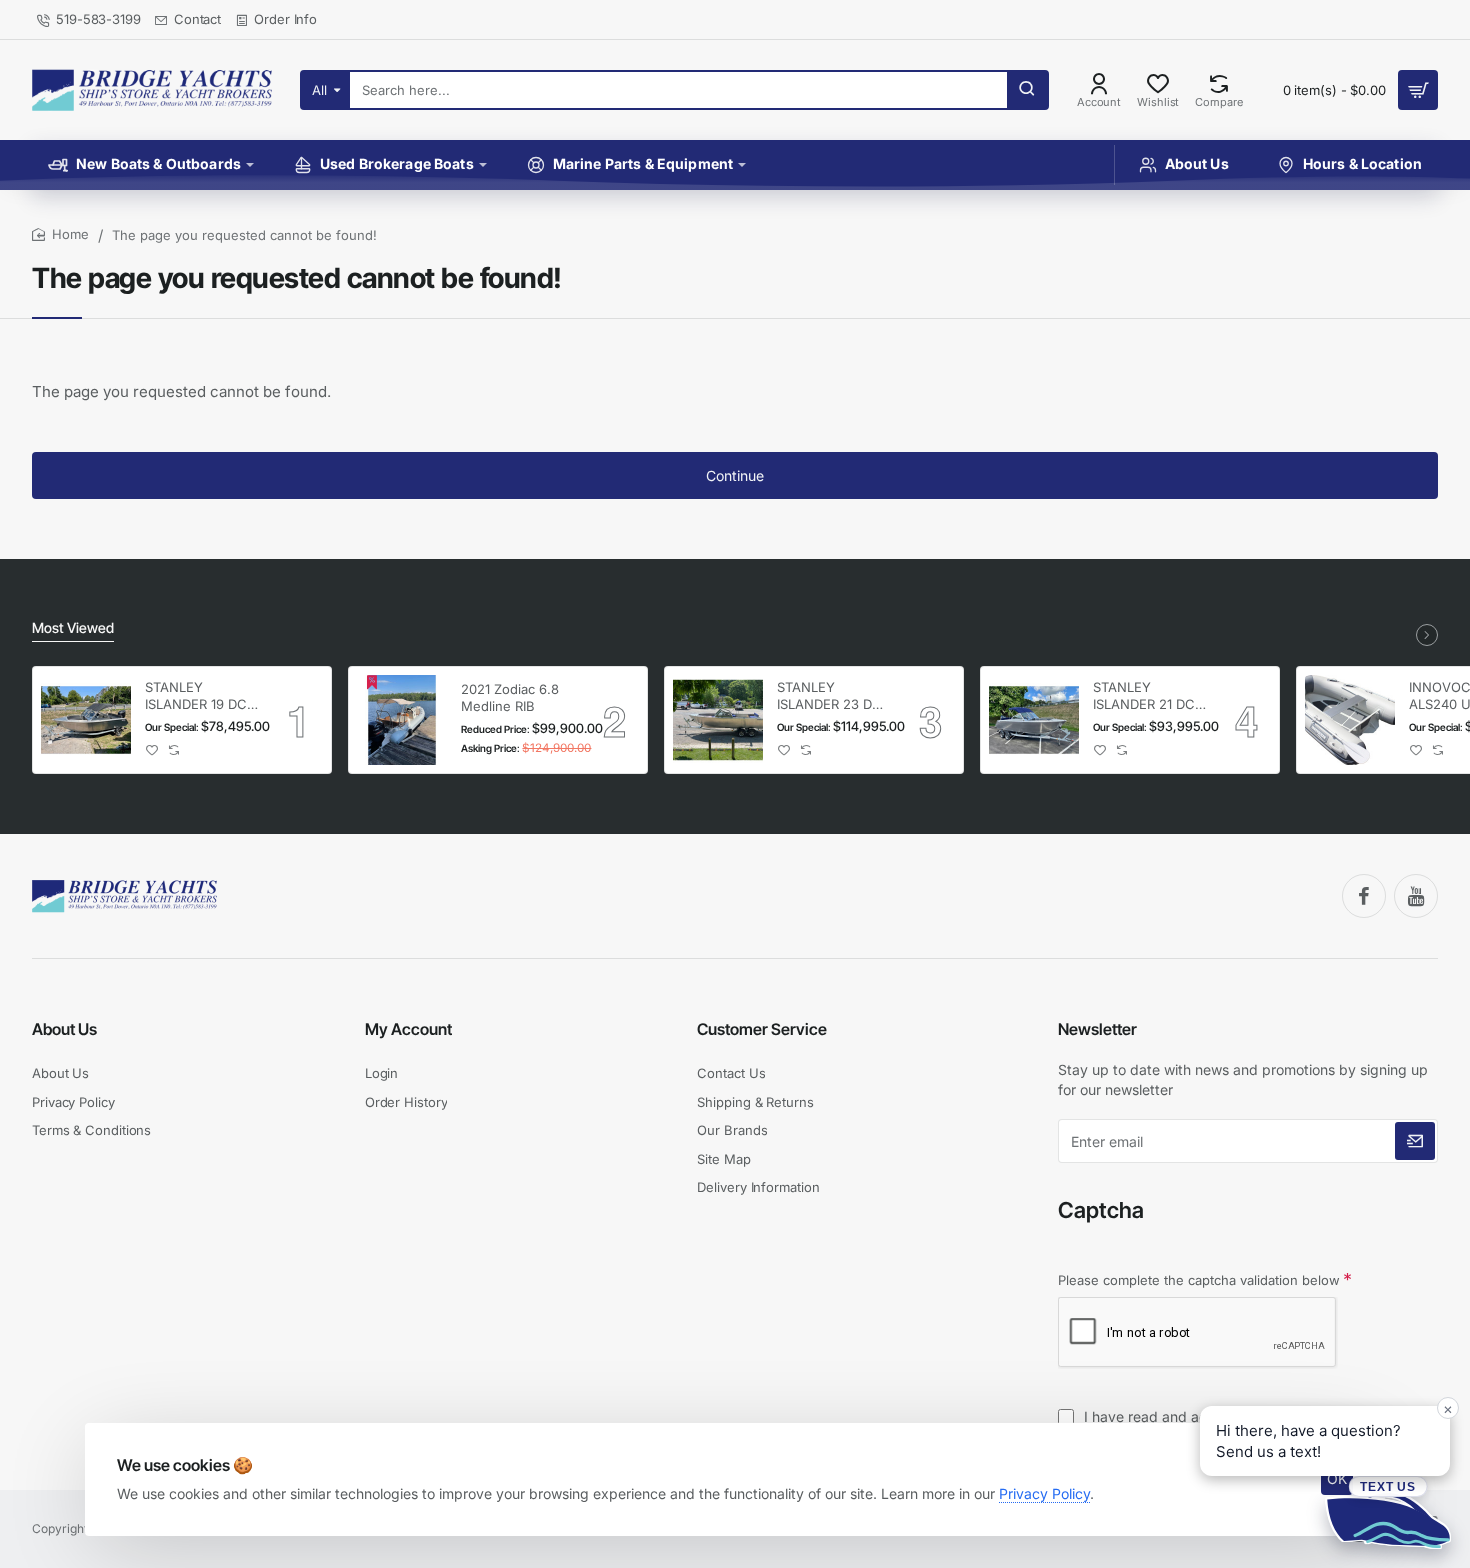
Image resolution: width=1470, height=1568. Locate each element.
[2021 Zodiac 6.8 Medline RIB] (402, 720)
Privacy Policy (1044, 1493)
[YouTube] (1416, 896)
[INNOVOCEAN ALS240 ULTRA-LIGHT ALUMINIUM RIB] (1350, 720)
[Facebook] (1364, 896)
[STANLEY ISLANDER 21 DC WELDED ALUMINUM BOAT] (1034, 720)
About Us (64, 1029)
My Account (408, 1029)
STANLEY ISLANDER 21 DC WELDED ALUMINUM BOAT (1149, 696)
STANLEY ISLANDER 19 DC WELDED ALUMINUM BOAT (201, 696)
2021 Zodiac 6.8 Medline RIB (510, 697)
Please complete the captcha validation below (1199, 1280)
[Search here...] (1027, 90)
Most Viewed (73, 627)
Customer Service (762, 1029)
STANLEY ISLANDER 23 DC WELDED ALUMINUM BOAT (833, 696)
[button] (152, 750)
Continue (735, 475)
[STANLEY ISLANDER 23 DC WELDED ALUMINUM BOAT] (718, 720)
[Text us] (1388, 1512)
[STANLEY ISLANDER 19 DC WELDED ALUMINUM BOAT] (86, 720)
